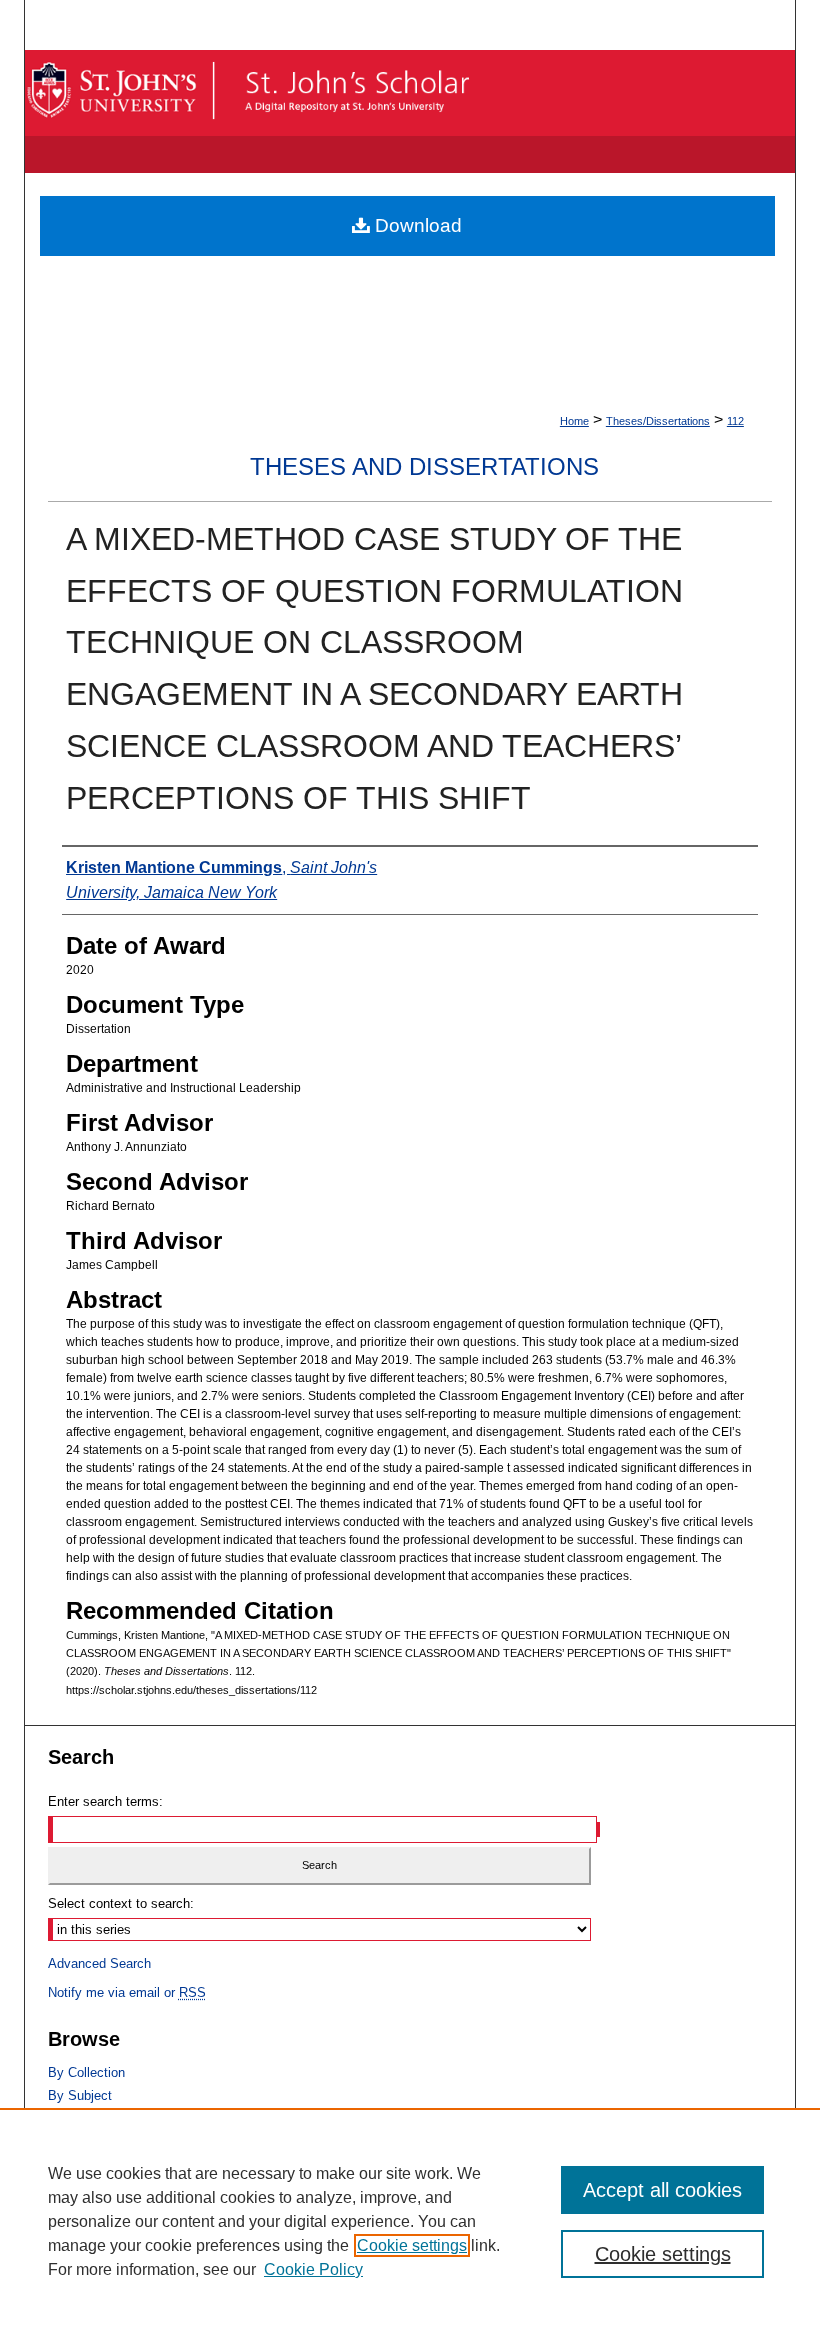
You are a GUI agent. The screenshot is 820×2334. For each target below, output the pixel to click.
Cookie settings (412, 2245)
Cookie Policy (313, 2269)
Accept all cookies (662, 2190)
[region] (410, 2221)
